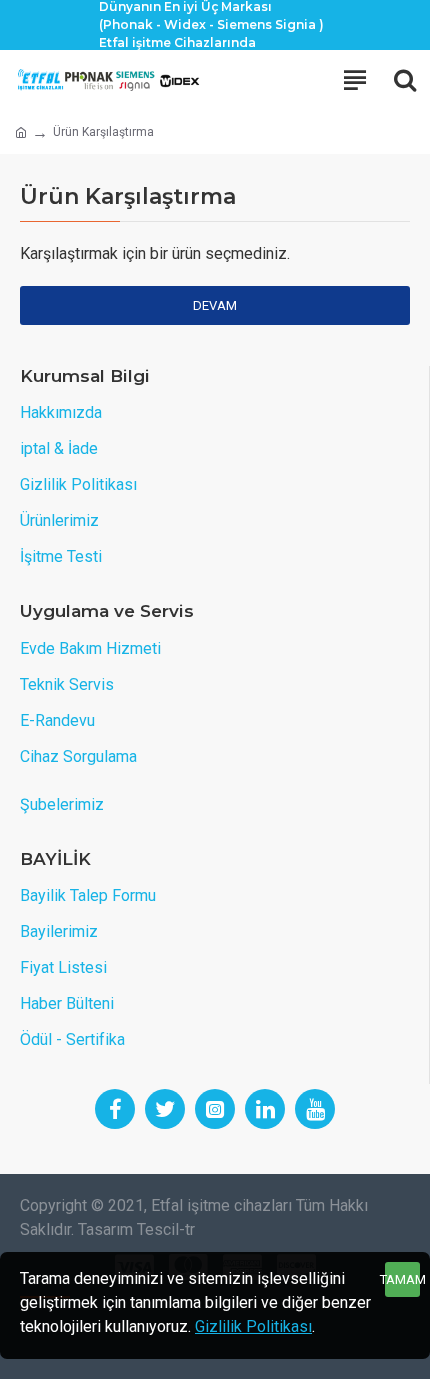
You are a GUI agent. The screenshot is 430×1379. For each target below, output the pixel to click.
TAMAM (402, 1279)
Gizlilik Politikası (253, 1326)
